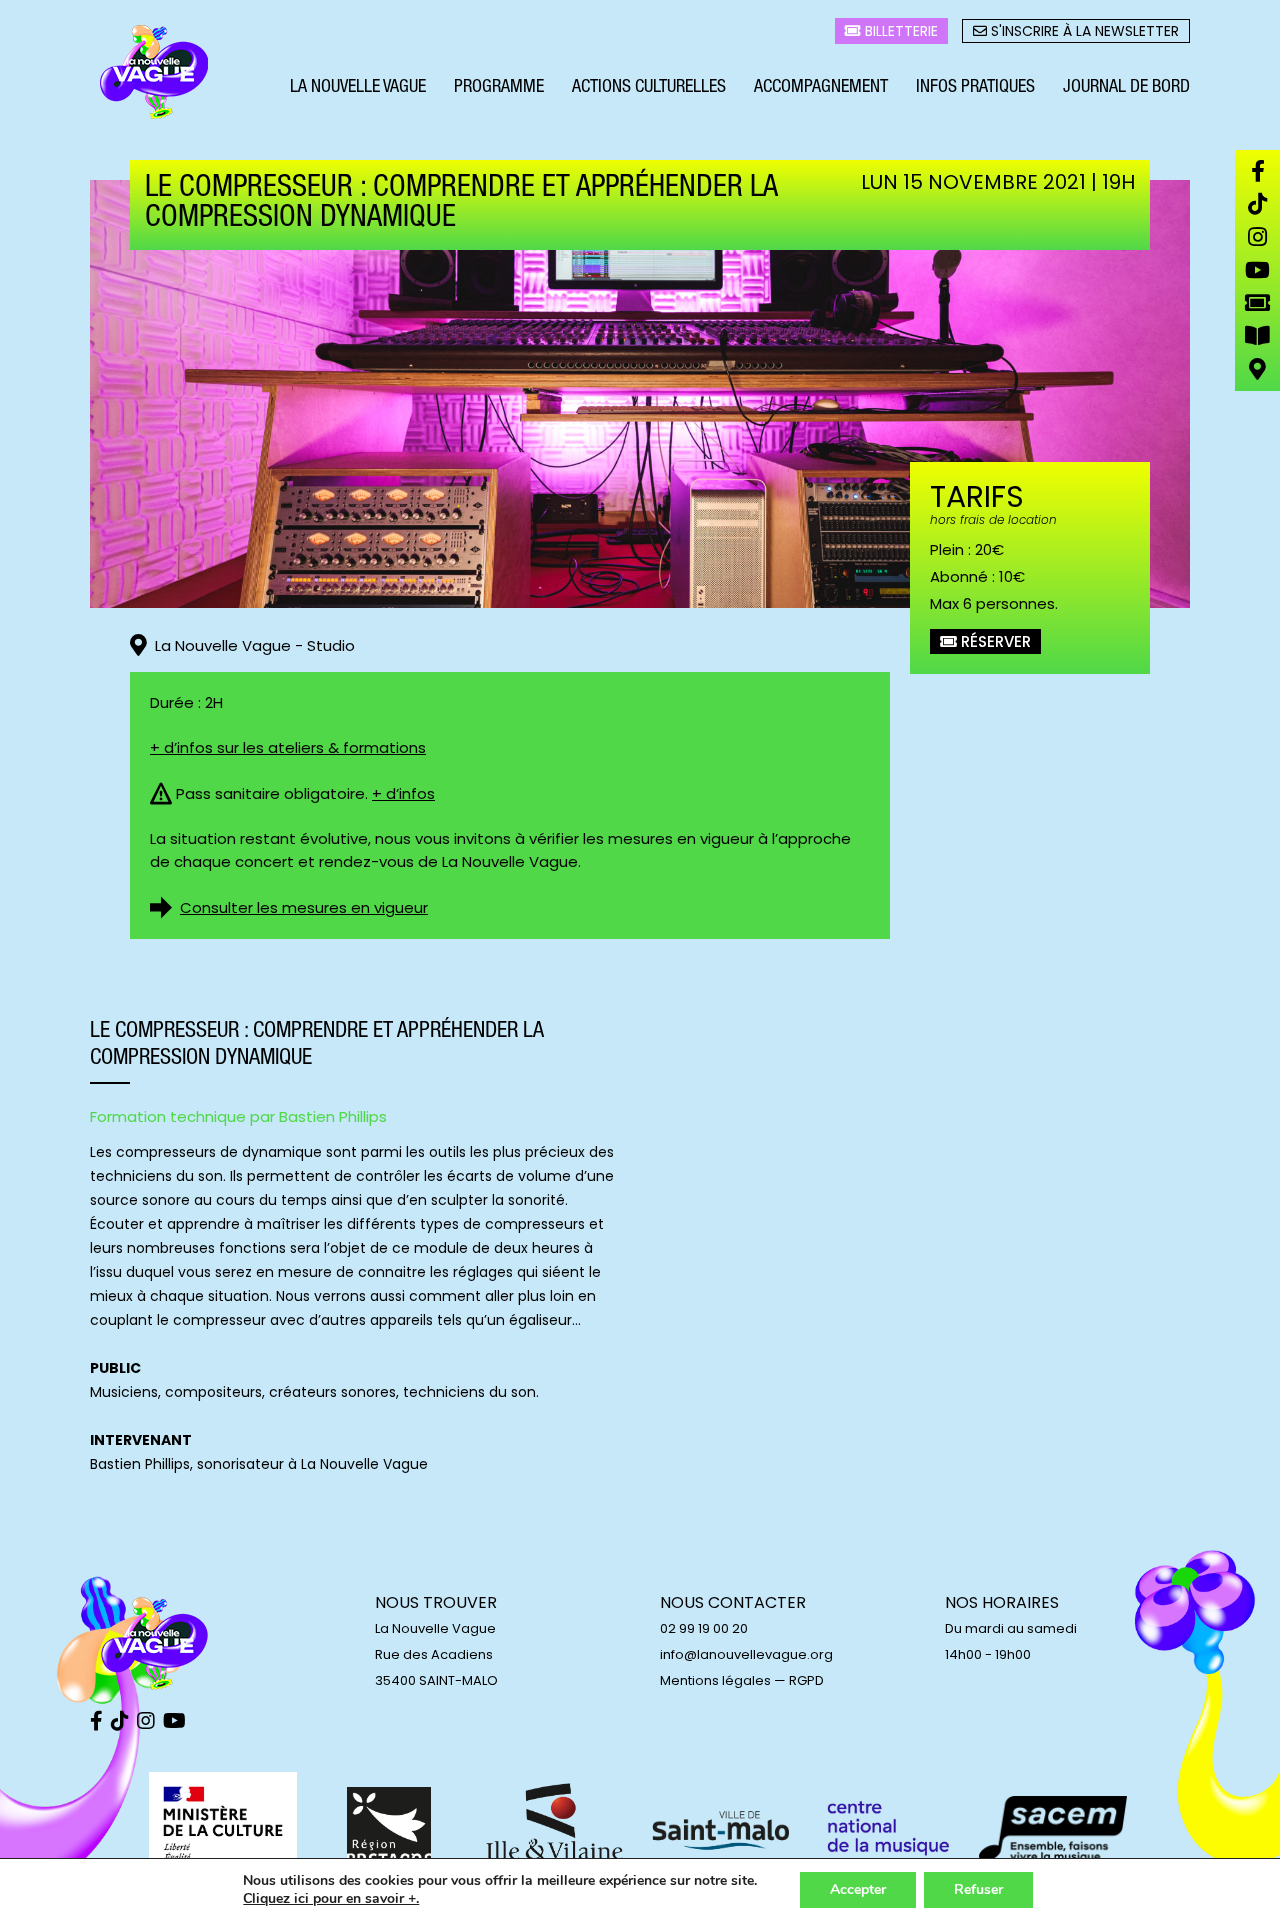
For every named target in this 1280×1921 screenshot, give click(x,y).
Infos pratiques (975, 88)
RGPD (806, 1680)
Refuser (978, 1889)
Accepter (858, 1889)
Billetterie (899, 31)
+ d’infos (403, 793)
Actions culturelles (649, 88)
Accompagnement (821, 88)
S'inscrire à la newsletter (1083, 31)
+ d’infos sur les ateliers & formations (288, 747)
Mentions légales (715, 1680)
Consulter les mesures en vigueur (304, 907)
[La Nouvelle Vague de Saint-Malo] (155, 73)
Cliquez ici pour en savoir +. (331, 1899)
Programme (499, 88)
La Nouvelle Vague (358, 88)
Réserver (994, 641)
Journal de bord (1126, 88)
